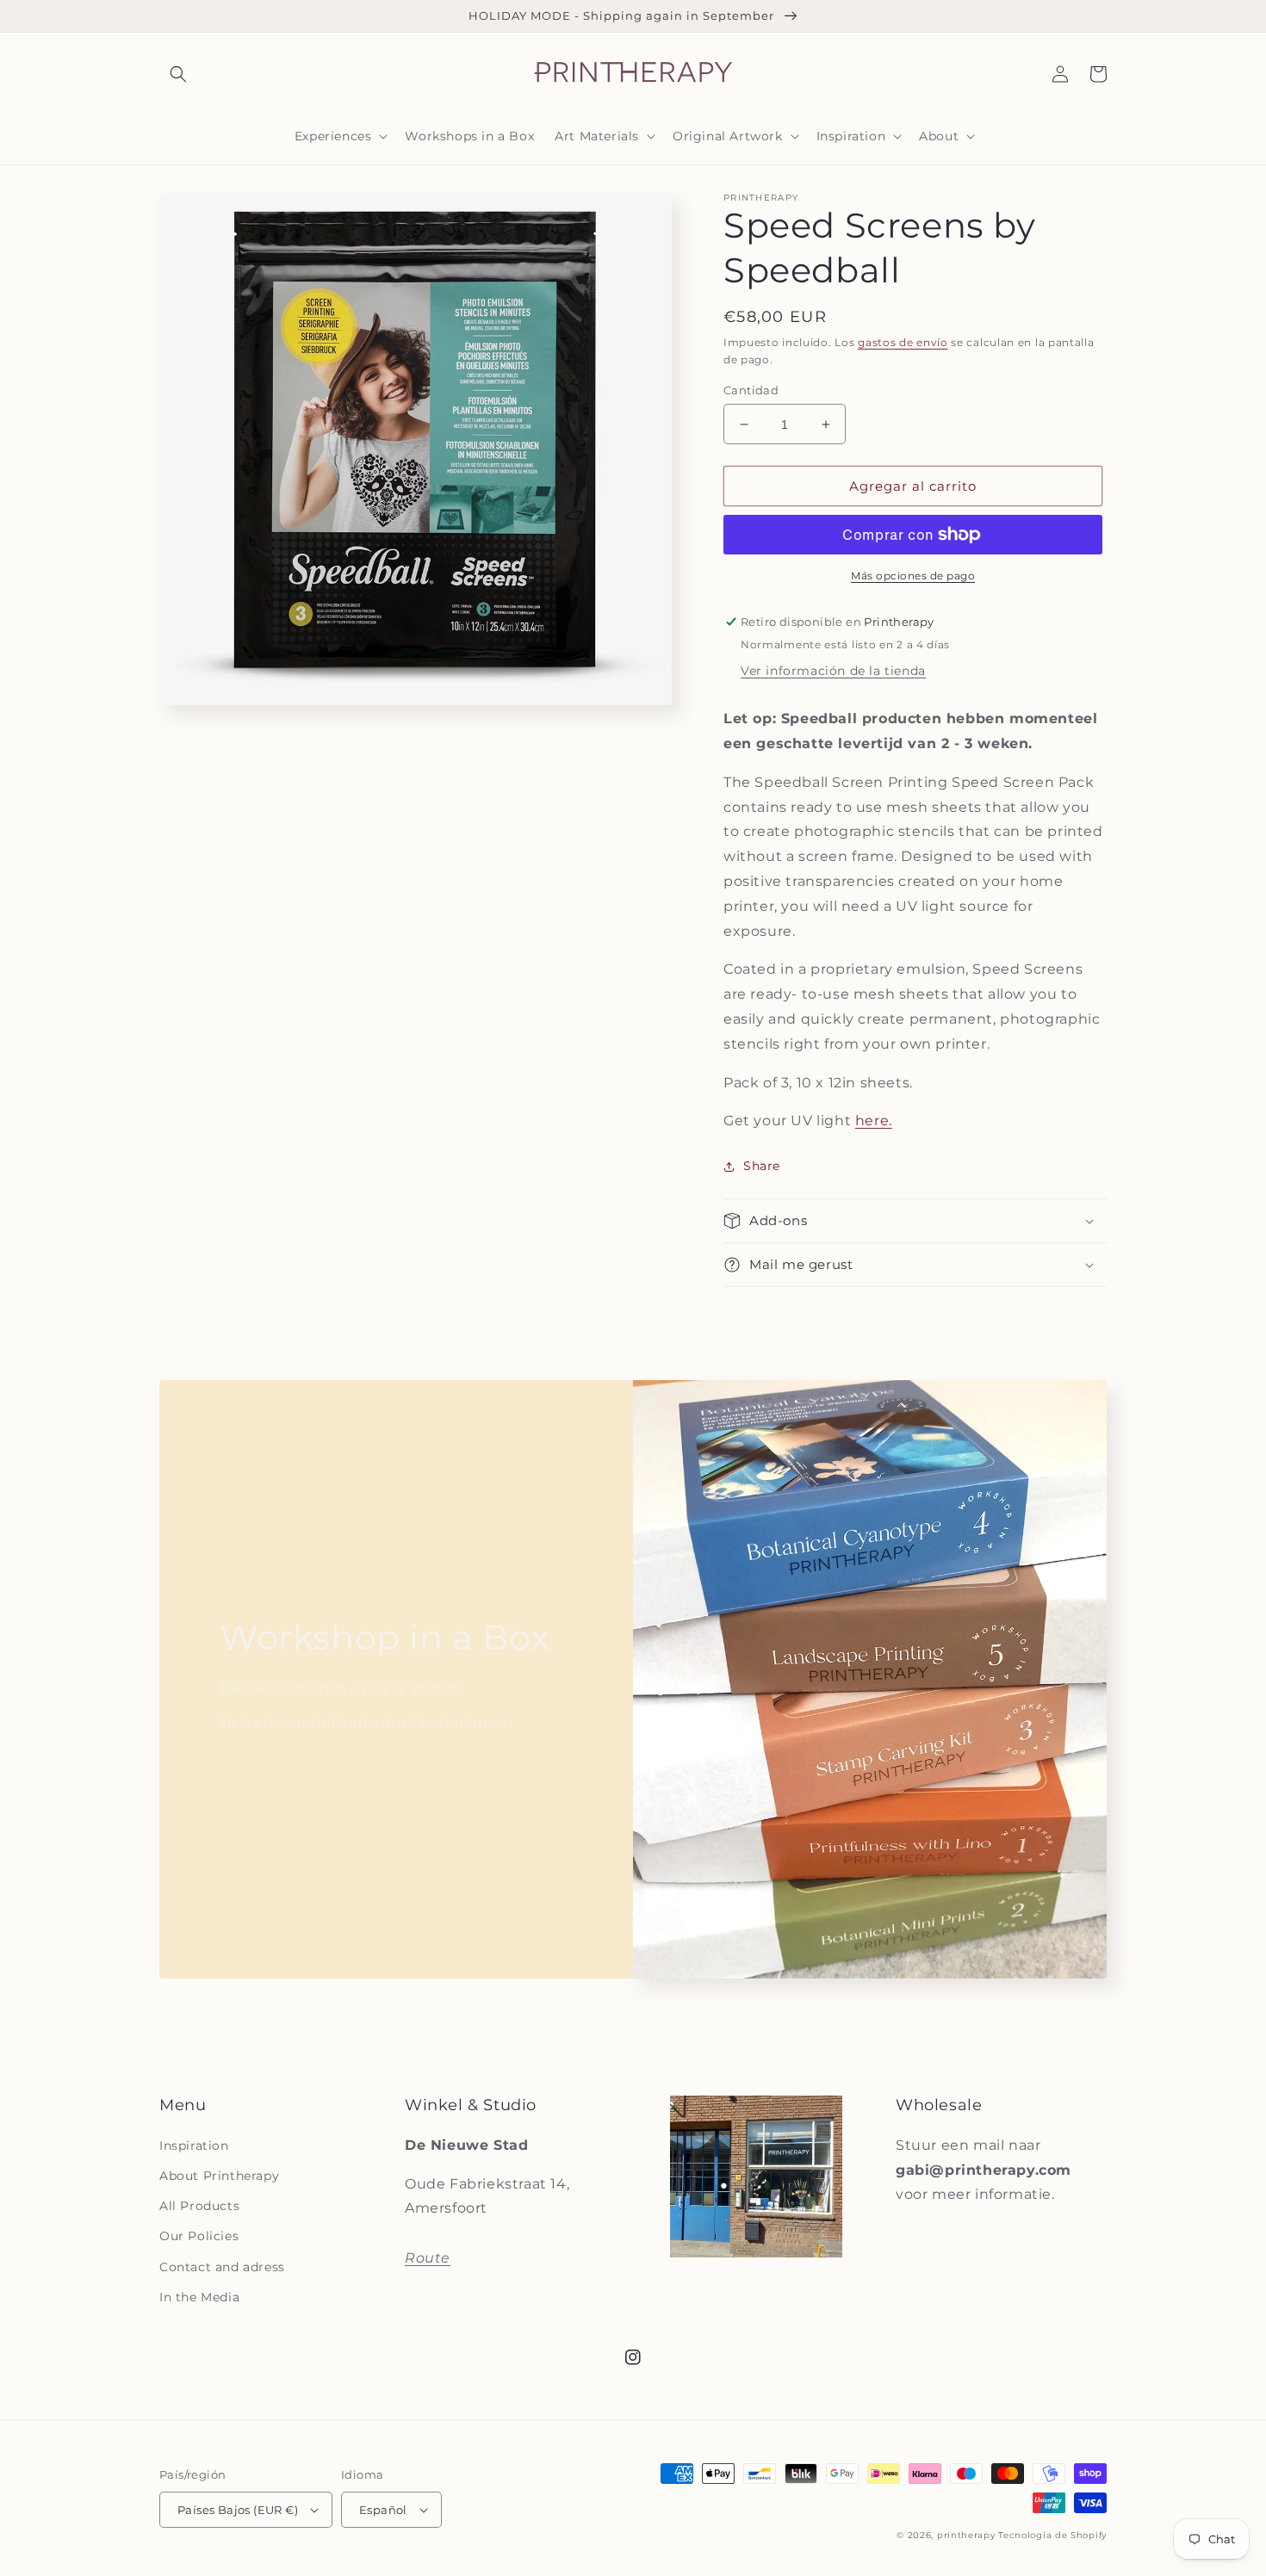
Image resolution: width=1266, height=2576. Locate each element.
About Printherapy (219, 2176)
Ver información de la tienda (833, 671)
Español (383, 2510)
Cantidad (751, 390)
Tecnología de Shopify (1052, 2535)
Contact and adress (222, 2267)
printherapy (966, 2535)
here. (874, 1121)
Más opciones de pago (913, 576)
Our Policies (199, 2236)
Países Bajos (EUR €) (238, 2510)
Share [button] (762, 1166)
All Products (199, 2206)
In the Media (199, 2297)
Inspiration (194, 2146)
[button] (178, 74)
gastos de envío (903, 342)
